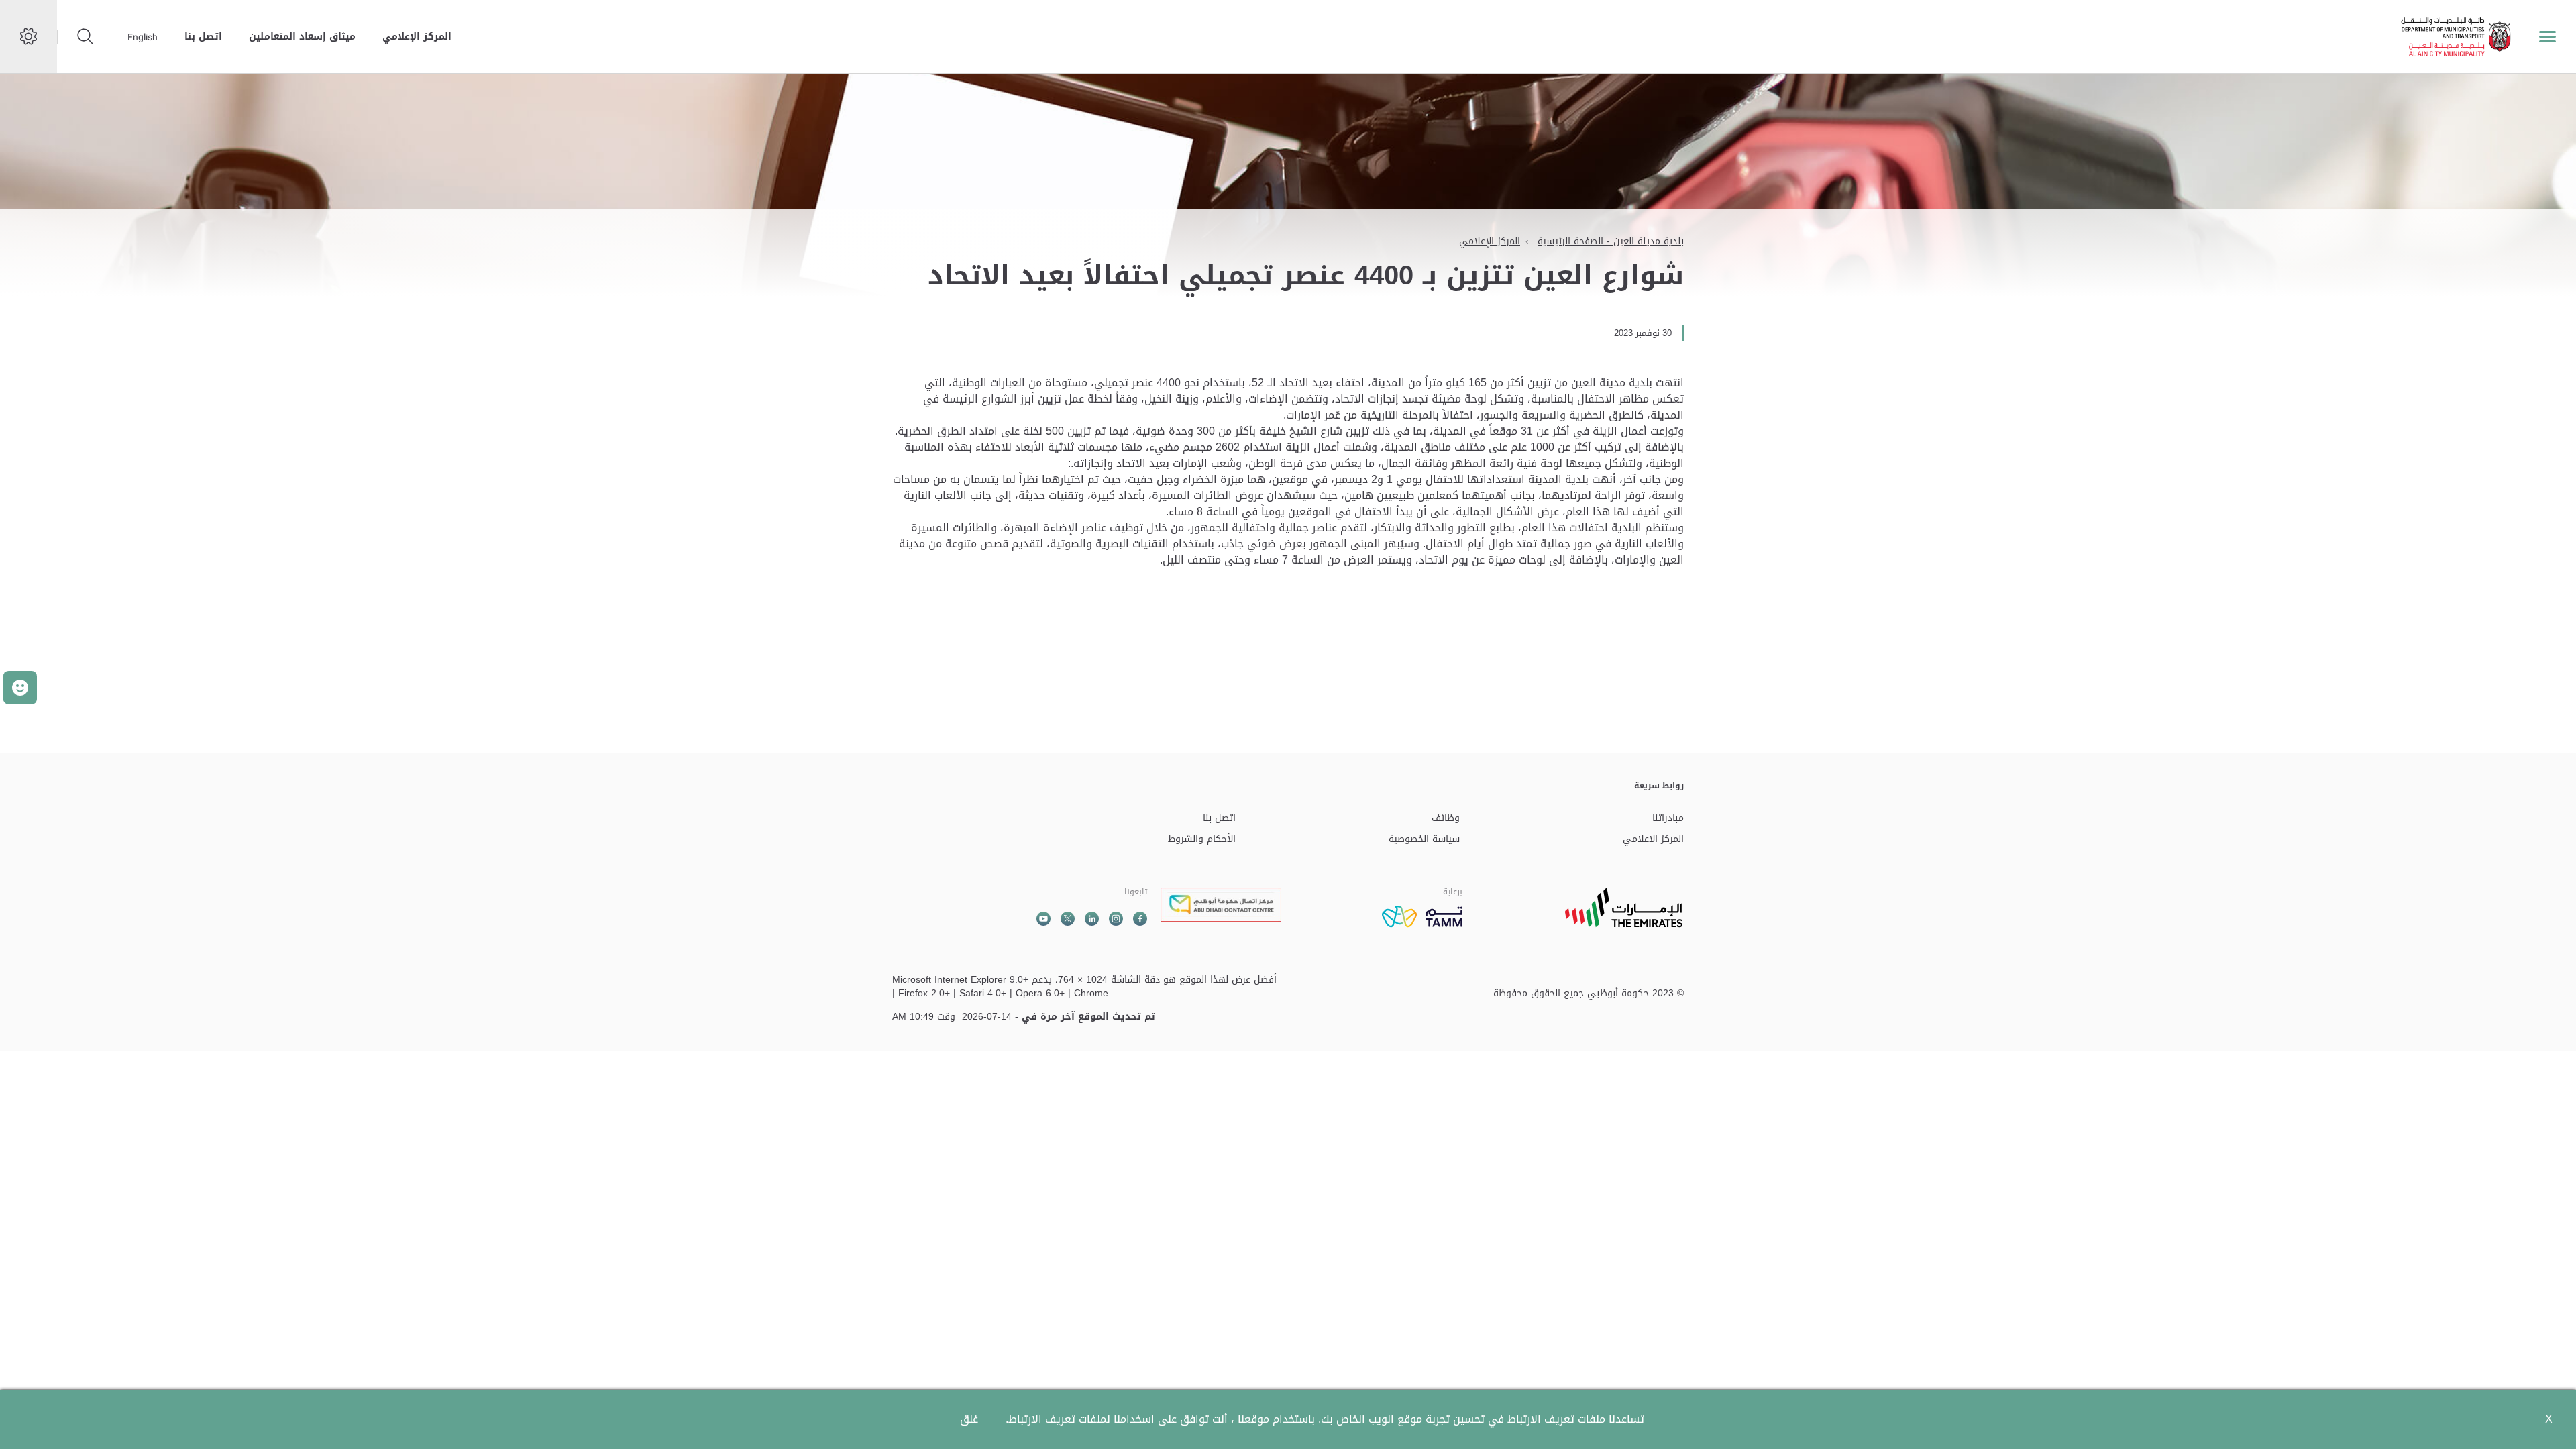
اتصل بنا (203, 37)
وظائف (1446, 819)
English (143, 37)
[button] (20, 688)
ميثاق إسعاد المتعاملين (302, 37)
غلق (969, 1419)
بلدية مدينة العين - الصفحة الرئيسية (1611, 241)
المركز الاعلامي (1653, 840)
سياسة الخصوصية (1424, 840)
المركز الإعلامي (417, 37)
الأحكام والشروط (1202, 840)
